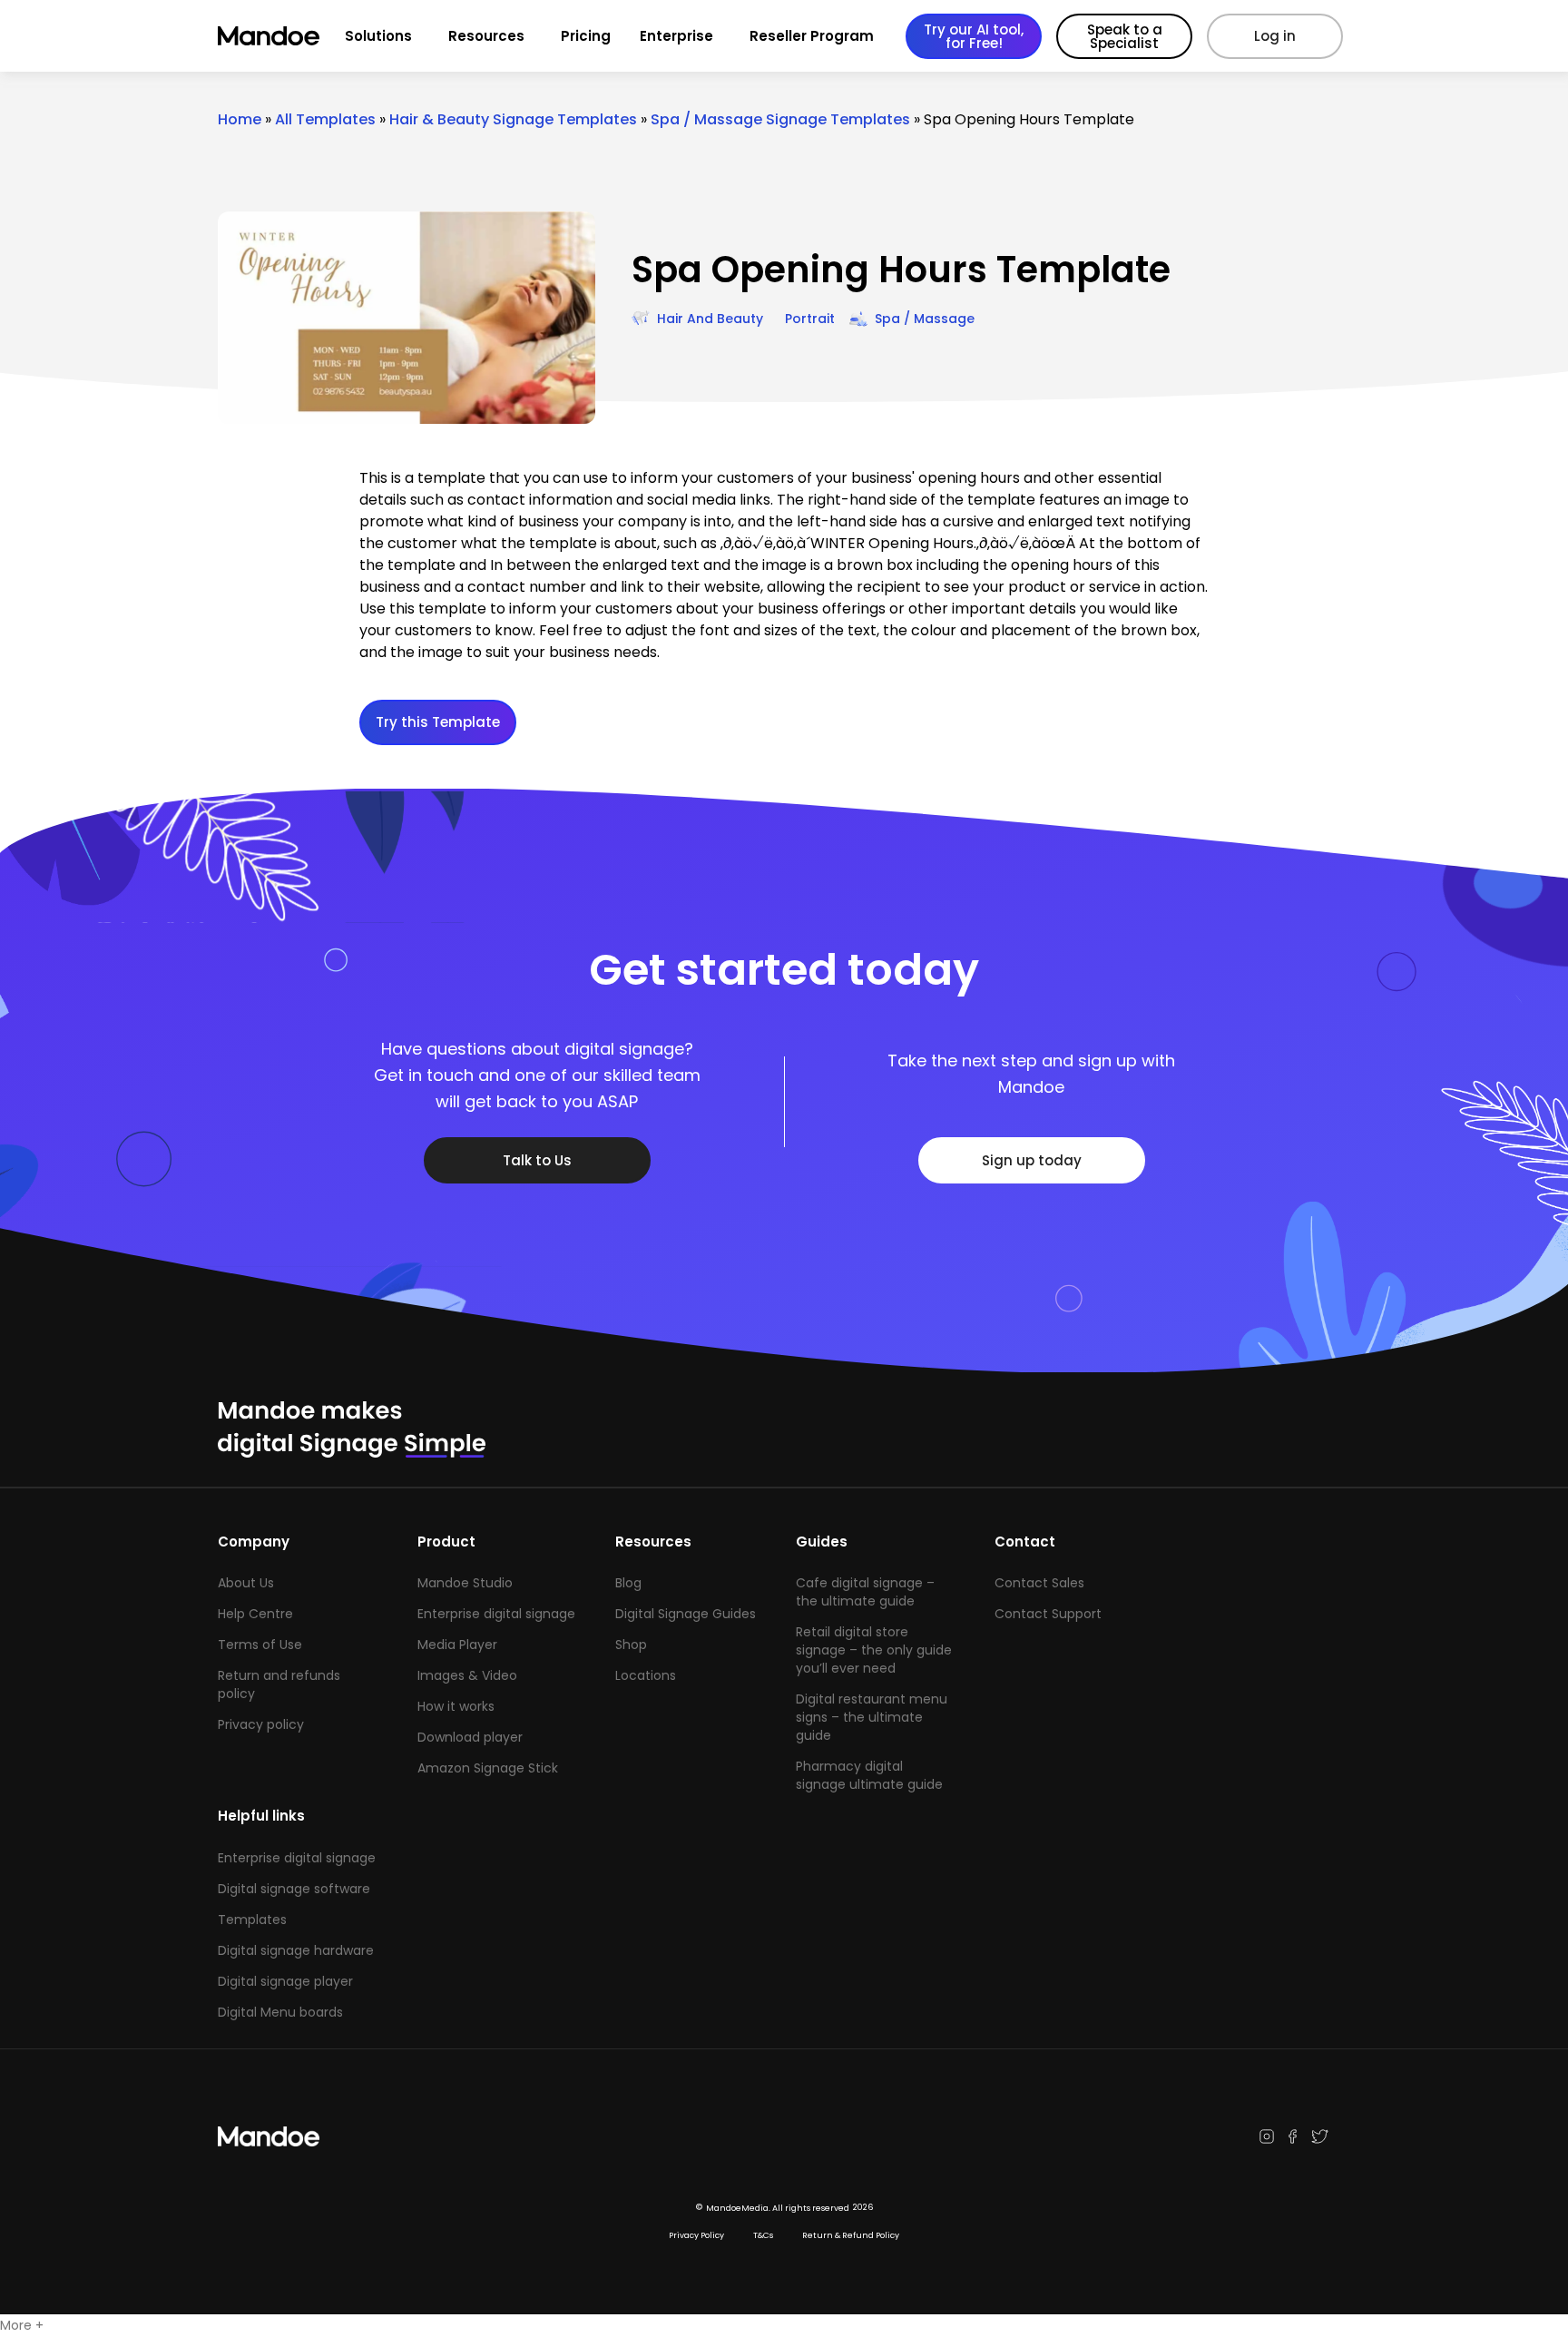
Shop (631, 1645)
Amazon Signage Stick (488, 1768)
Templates (252, 1920)
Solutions (378, 36)
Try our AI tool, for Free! (974, 36)
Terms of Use (260, 1645)
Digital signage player (285, 1981)
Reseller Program (812, 36)
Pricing (586, 36)
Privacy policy (261, 1724)
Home (240, 119)
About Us (246, 1583)
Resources (486, 36)
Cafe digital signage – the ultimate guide (865, 1592)
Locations (646, 1675)
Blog (628, 1583)
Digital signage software (294, 1889)
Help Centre (255, 1614)
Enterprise (676, 36)
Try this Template (438, 722)
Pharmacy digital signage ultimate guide (869, 1775)
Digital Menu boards (280, 2012)
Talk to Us (537, 1160)
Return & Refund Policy (851, 2235)
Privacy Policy (696, 2235)
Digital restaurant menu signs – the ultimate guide (872, 1717)
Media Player (457, 1645)
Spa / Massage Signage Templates (780, 119)
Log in (1275, 36)
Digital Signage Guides (686, 1614)
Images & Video (467, 1675)
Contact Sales (1039, 1583)
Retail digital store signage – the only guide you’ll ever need (874, 1650)
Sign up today (1032, 1160)
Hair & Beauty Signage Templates (513, 119)
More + (22, 2325)
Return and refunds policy (279, 1684)
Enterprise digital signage (496, 1614)
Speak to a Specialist (1125, 36)
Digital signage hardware (296, 1950)
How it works (456, 1706)
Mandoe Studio (465, 1583)
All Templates (325, 119)
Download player (470, 1737)
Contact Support (1048, 1614)
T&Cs (763, 2235)
